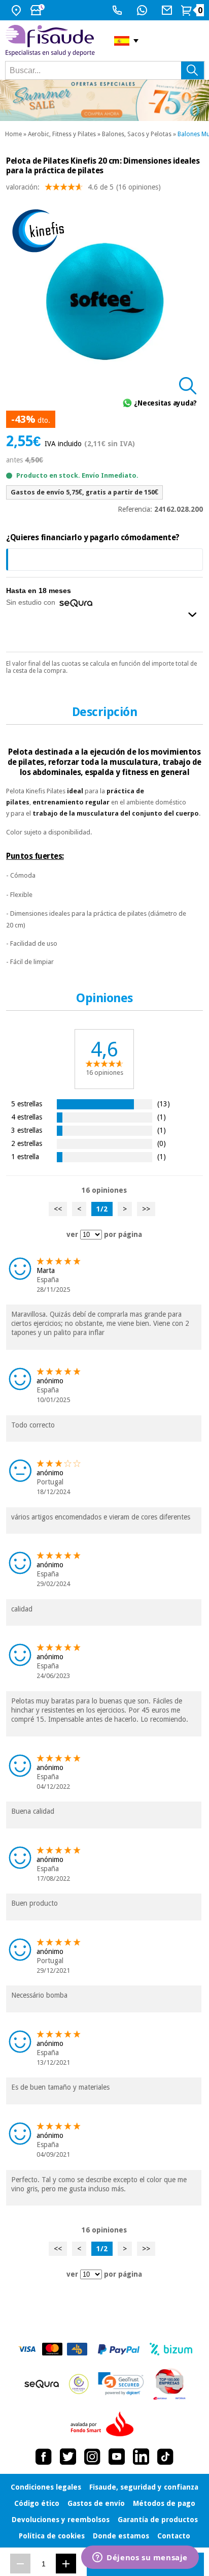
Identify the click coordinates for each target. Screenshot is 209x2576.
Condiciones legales (46, 2487)
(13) (164, 1104)
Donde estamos (121, 2536)
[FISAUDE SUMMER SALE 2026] (104, 100)
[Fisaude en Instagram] (92, 2457)
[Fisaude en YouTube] (117, 2457)
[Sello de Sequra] (42, 2384)
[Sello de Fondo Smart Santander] (104, 2425)
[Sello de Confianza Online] (79, 2384)
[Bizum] (171, 2349)
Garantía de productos (158, 2520)
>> (146, 1209)
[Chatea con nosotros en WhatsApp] (143, 10)
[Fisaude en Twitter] (68, 2457)
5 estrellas (27, 1104)
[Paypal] (119, 2349)
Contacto (174, 2536)
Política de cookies (52, 2536)
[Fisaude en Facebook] (44, 2457)
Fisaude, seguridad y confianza (144, 2487)
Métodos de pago (164, 2503)
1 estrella (25, 1156)
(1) (162, 1117)
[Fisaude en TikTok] (165, 2457)
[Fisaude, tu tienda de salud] (52, 41)
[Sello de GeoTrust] (121, 2384)
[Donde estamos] (18, 10)
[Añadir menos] (20, 2564)
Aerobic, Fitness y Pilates (62, 134)
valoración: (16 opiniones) (83, 187)
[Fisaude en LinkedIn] (141, 2457)
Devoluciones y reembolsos (61, 2520)
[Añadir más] (66, 2564)
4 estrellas (27, 1117)
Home (13, 134)
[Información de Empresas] (170, 2384)
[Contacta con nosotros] (168, 10)
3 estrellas (27, 1130)
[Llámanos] (118, 10)
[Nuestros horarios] (39, 10)
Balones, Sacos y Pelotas (137, 134)
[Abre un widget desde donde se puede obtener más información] (140, 2558)
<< (58, 1209)
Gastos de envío (96, 2503)
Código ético (37, 2503)
